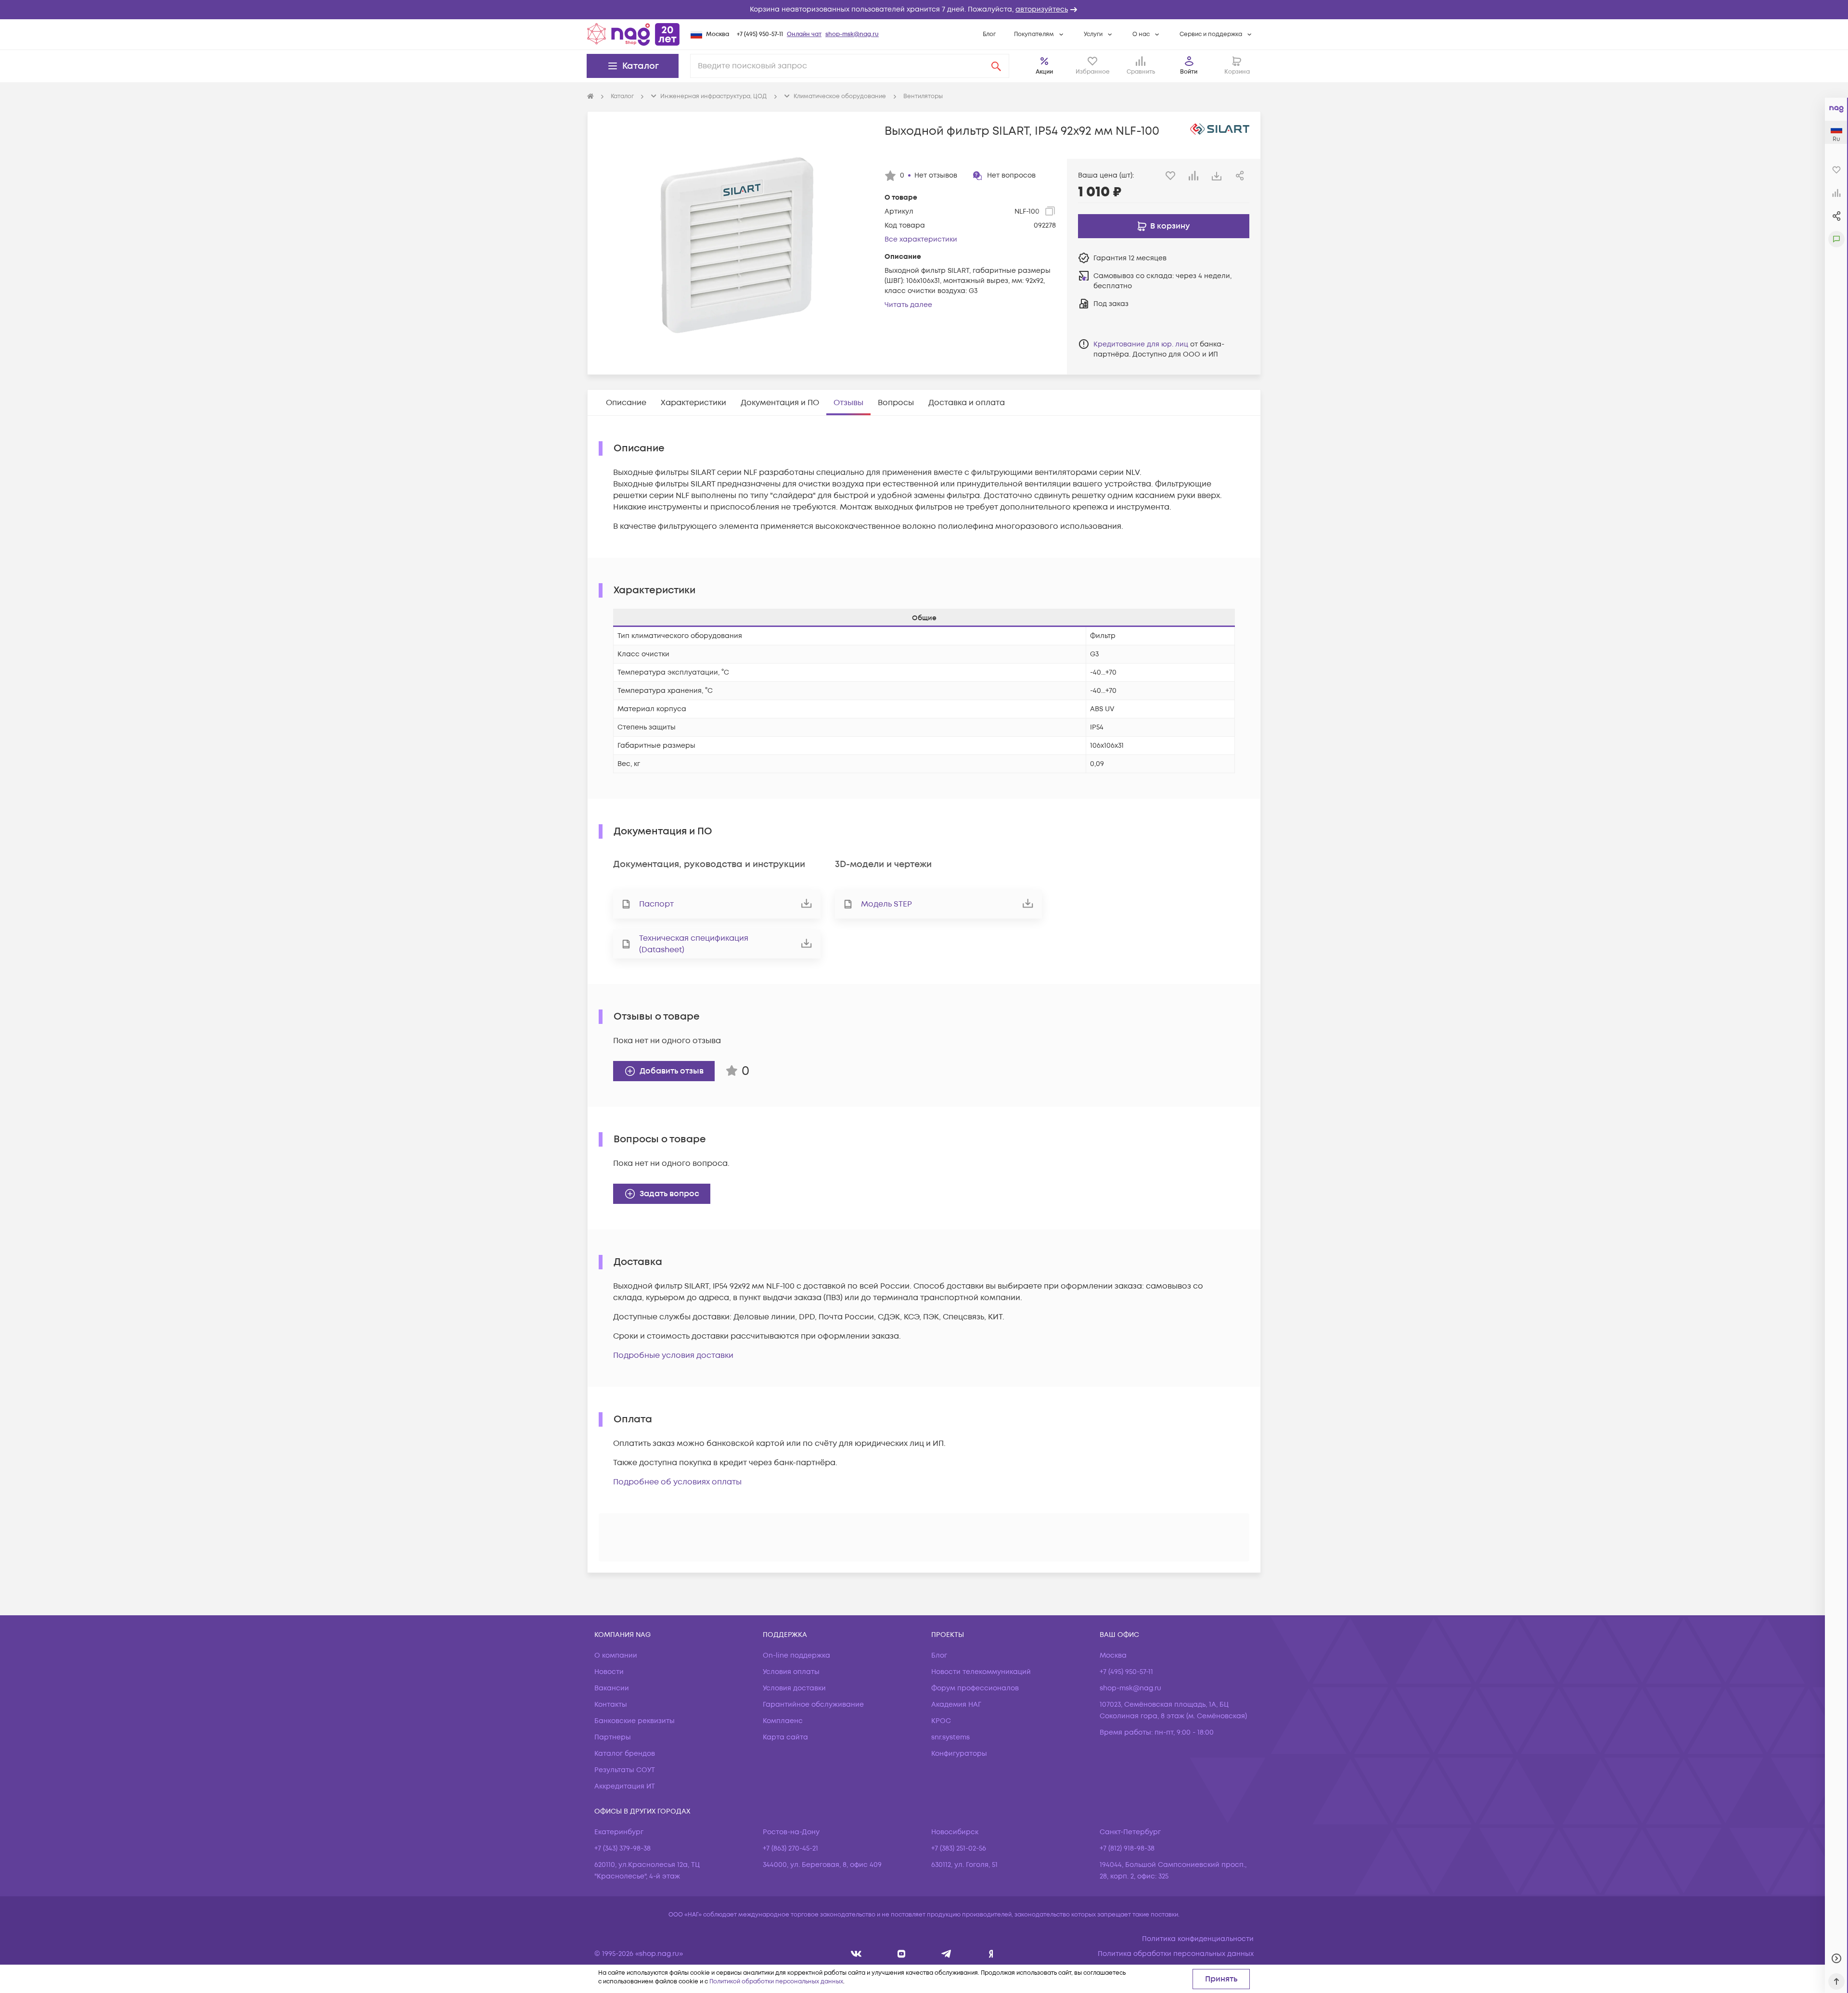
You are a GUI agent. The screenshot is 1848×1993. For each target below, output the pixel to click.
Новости (609, 1672)
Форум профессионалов (975, 1688)
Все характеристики (921, 239)
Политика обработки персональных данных (1176, 1954)
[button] (924, 10)
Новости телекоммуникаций (981, 1672)
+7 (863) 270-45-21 (790, 1848)
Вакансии (612, 1688)
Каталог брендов (625, 1754)
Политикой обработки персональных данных (776, 1982)
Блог (989, 34)
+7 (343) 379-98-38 (622, 1848)
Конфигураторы (959, 1754)
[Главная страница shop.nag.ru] (633, 34)
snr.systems (950, 1737)
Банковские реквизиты (635, 1721)
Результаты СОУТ (625, 1770)
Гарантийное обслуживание (813, 1705)
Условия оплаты (791, 1672)
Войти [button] (1189, 72)
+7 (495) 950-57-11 (760, 34)
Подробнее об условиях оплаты (677, 1482)
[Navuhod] (902, 1954)
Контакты (611, 1705)
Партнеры (613, 1737)
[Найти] (996, 66)
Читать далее (908, 305)
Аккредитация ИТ (625, 1786)
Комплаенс (783, 1721)
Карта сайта (785, 1737)
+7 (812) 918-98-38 (1127, 1848)
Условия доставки (794, 1688)
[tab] (626, 403)
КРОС (941, 1721)
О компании (616, 1655)
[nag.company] (856, 1954)
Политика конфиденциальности (1198, 1939)
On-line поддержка (796, 1655)
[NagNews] (946, 1954)
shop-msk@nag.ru (852, 34)
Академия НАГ (956, 1705)
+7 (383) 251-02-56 (959, 1848)
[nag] (991, 1954)
